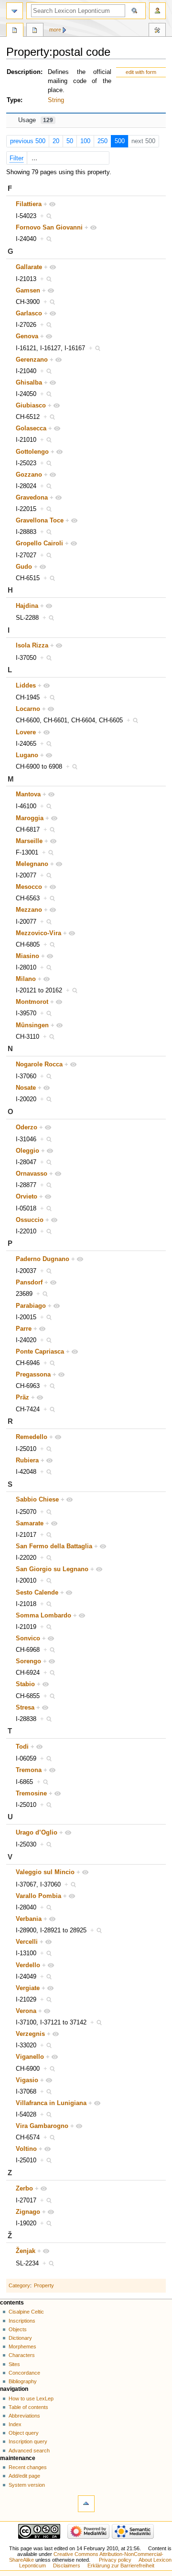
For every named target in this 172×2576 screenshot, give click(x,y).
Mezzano (29, 910)
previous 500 (28, 141)
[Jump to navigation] (15, 11)
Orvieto (27, 1197)
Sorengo (28, 1661)
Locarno (28, 709)
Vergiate (28, 1988)
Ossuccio (30, 1220)
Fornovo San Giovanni (49, 228)
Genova (27, 336)
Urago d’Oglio (37, 1833)
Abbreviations (24, 2416)
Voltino (26, 2149)
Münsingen (32, 1025)
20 (56, 141)
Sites (14, 2364)
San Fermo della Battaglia (54, 1546)
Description (24, 72)
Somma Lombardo (43, 1616)
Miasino (27, 956)
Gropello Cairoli (39, 543)
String (56, 100)
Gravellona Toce (40, 521)
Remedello (32, 1437)
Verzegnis (30, 2034)
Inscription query (28, 2441)
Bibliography (23, 2381)
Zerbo (24, 2189)
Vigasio (27, 2080)
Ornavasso (32, 1174)
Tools (157, 31)
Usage (36, 120)
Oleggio (27, 1151)
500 (120, 141)
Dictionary (20, 2338)
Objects (18, 2329)
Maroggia (30, 818)
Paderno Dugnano (43, 1259)
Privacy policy (115, 2560)
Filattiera (29, 204)
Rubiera (27, 1460)
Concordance (24, 2373)
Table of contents (28, 2407)
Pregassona (33, 1375)
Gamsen (28, 291)
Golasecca (31, 428)
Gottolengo (32, 452)
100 (85, 141)
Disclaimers (67, 2566)
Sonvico (28, 1638)
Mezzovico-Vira (38, 933)
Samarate (30, 1523)
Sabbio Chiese (37, 1500)
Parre (24, 1329)
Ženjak (26, 2251)
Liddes (26, 686)
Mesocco (29, 887)
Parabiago (31, 1306)
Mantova (28, 794)
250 (102, 141)
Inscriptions (22, 2321)
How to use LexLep (31, 2399)
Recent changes (28, 2467)
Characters (22, 2355)
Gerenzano (32, 360)
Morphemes (22, 2347)
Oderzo (27, 1127)
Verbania (29, 1919)
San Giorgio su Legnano (52, 1569)
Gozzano (29, 475)
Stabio (25, 1684)
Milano (26, 979)
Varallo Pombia (38, 1896)
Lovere (26, 732)
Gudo (24, 567)
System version (27, 2485)
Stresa (25, 1708)
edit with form (141, 72)
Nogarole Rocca (39, 1064)
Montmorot (32, 1002)
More (55, 30)
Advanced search (29, 2451)
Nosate (26, 1088)
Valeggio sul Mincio (45, 1872)
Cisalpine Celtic (26, 2312)
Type (14, 100)
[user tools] (157, 11)
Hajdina (27, 606)
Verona (26, 2011)
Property (44, 2285)
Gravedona (32, 498)
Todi (22, 1747)
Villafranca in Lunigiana (51, 2103)
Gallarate (29, 267)
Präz (22, 1398)
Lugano (27, 755)
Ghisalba (29, 383)
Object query (24, 2433)
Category (19, 2285)
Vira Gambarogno (42, 2126)
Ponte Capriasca (40, 1352)
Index (15, 2424)
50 (70, 141)
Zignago (28, 2212)
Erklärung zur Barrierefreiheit (121, 2566)
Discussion (35, 31)
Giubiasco (31, 406)
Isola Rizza (32, 646)
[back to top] (86, 2504)
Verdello (28, 1965)
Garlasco (29, 313)
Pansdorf (29, 1283)
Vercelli (27, 1942)
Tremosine (31, 1794)
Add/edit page (24, 2476)
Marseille (29, 841)
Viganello (30, 2057)
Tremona (29, 1770)
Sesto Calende (37, 1593)
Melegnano (32, 864)
